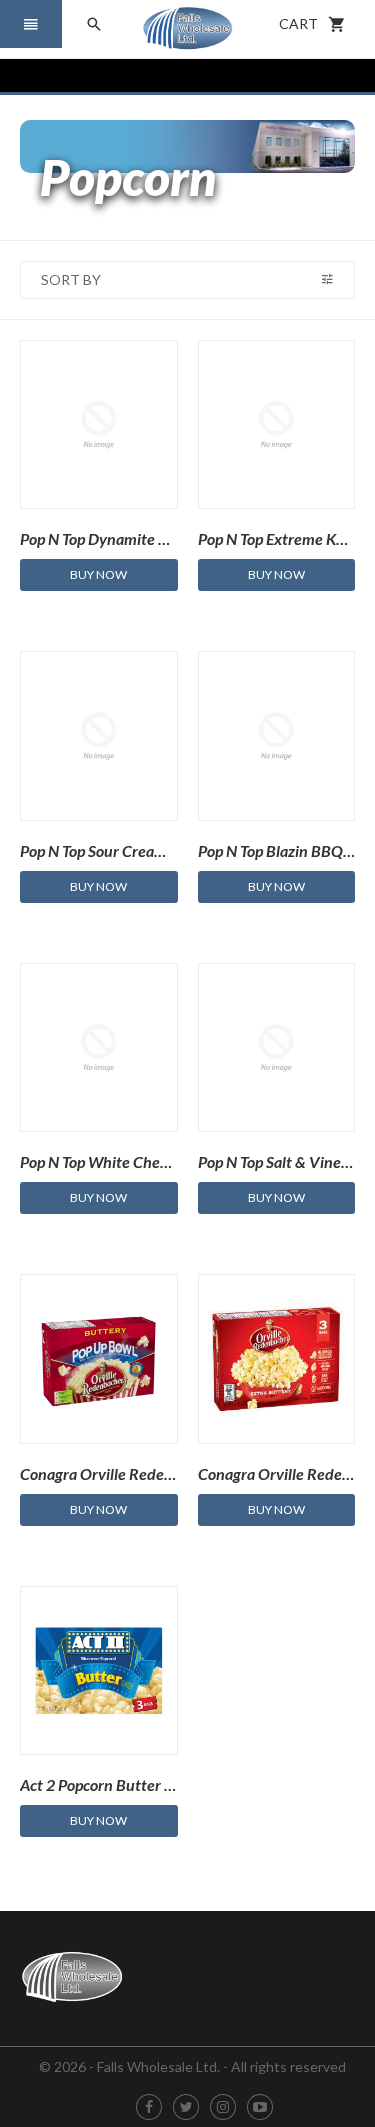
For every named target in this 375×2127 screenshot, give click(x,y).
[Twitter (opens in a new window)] (186, 2107)
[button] (31, 24)
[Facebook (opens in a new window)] (149, 2107)
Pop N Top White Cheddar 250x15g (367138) (170, 1161)
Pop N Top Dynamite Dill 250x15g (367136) (165, 538)
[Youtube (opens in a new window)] (260, 2107)
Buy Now (98, 574)
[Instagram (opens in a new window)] (223, 2107)
